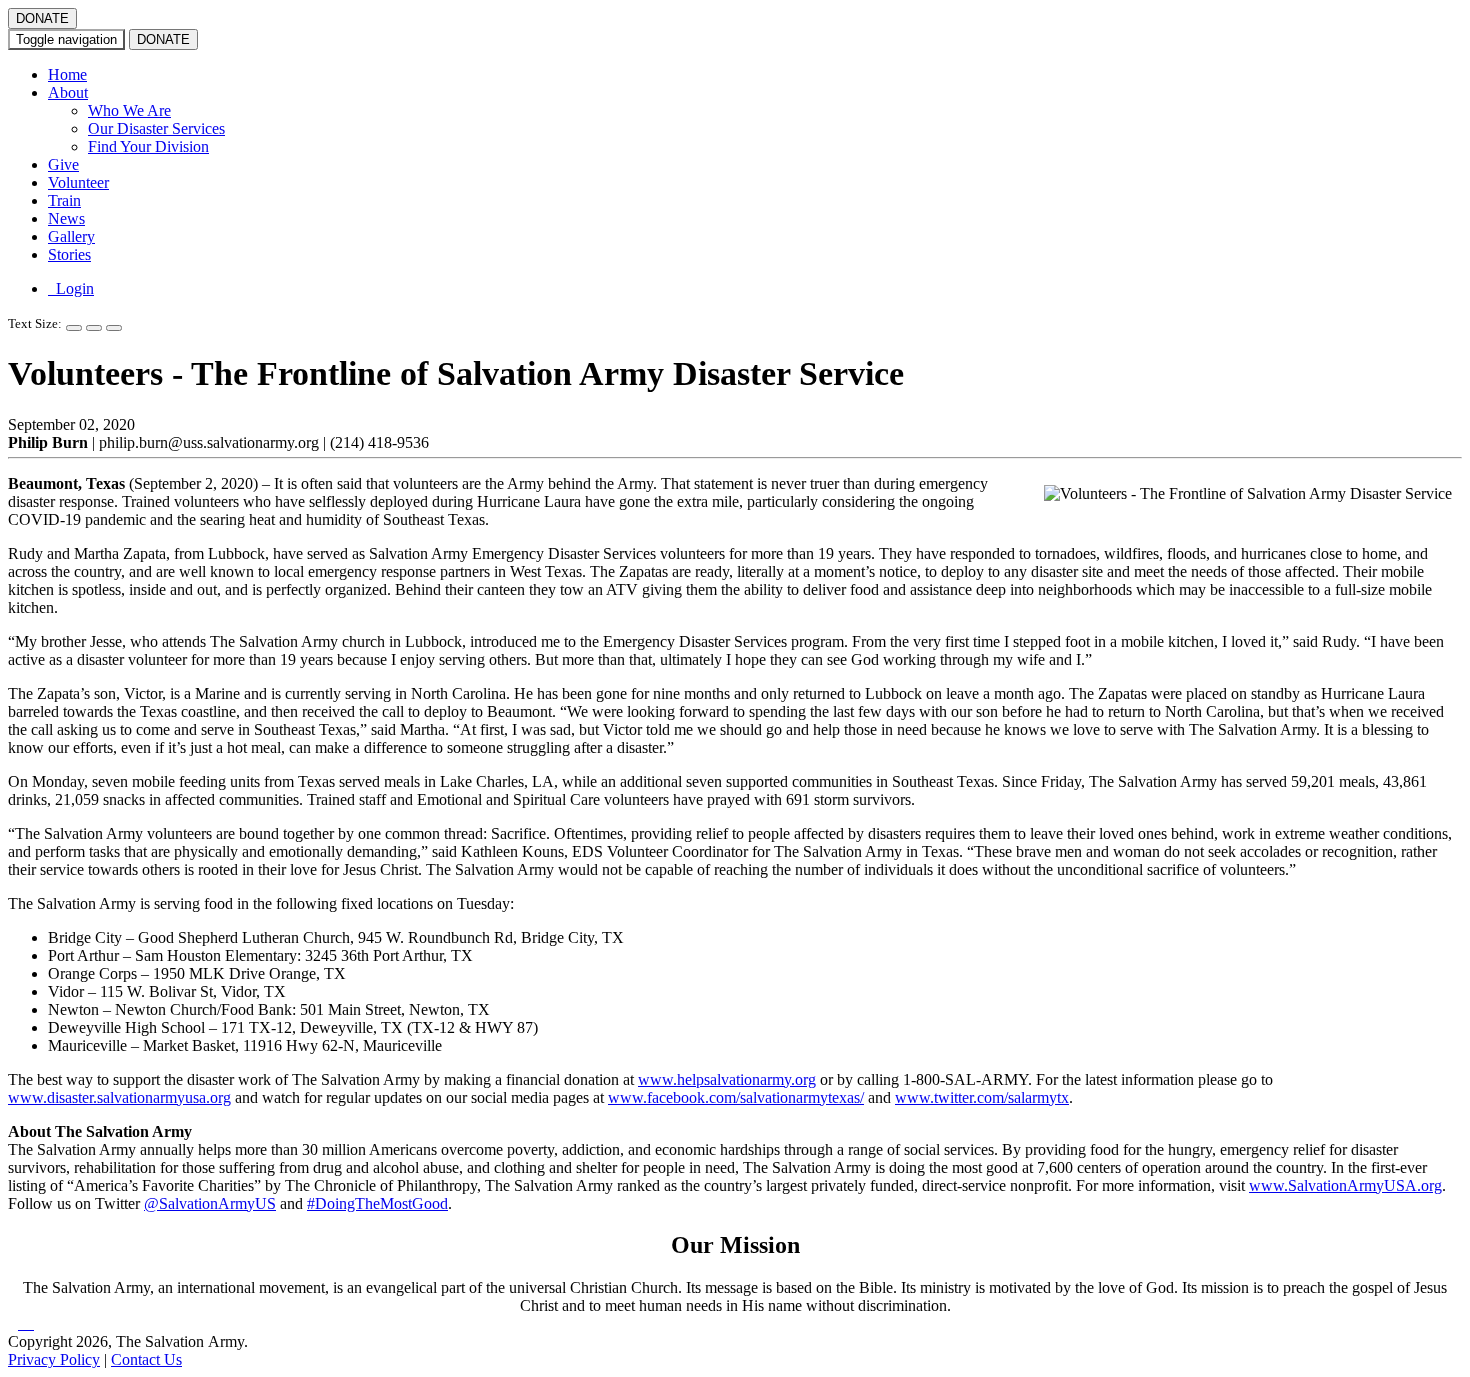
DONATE (42, 18)
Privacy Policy (54, 1359)
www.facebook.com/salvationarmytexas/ (736, 1097)
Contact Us (146, 1359)
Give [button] (63, 164)
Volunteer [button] (78, 182)
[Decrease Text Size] (94, 328)
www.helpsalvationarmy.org (727, 1079)
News (66, 218)
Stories (69, 254)
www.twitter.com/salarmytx (982, 1097)
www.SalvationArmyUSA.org (1345, 1185)
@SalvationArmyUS (210, 1203)
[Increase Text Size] (74, 328)
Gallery (71, 236)
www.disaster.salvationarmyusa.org (119, 1097)
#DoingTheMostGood (377, 1203)
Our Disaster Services (156, 128)
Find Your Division (148, 146)
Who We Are (129, 110)
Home (67, 74)
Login (71, 288)
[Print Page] (114, 328)
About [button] (68, 92)
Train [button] (64, 200)
